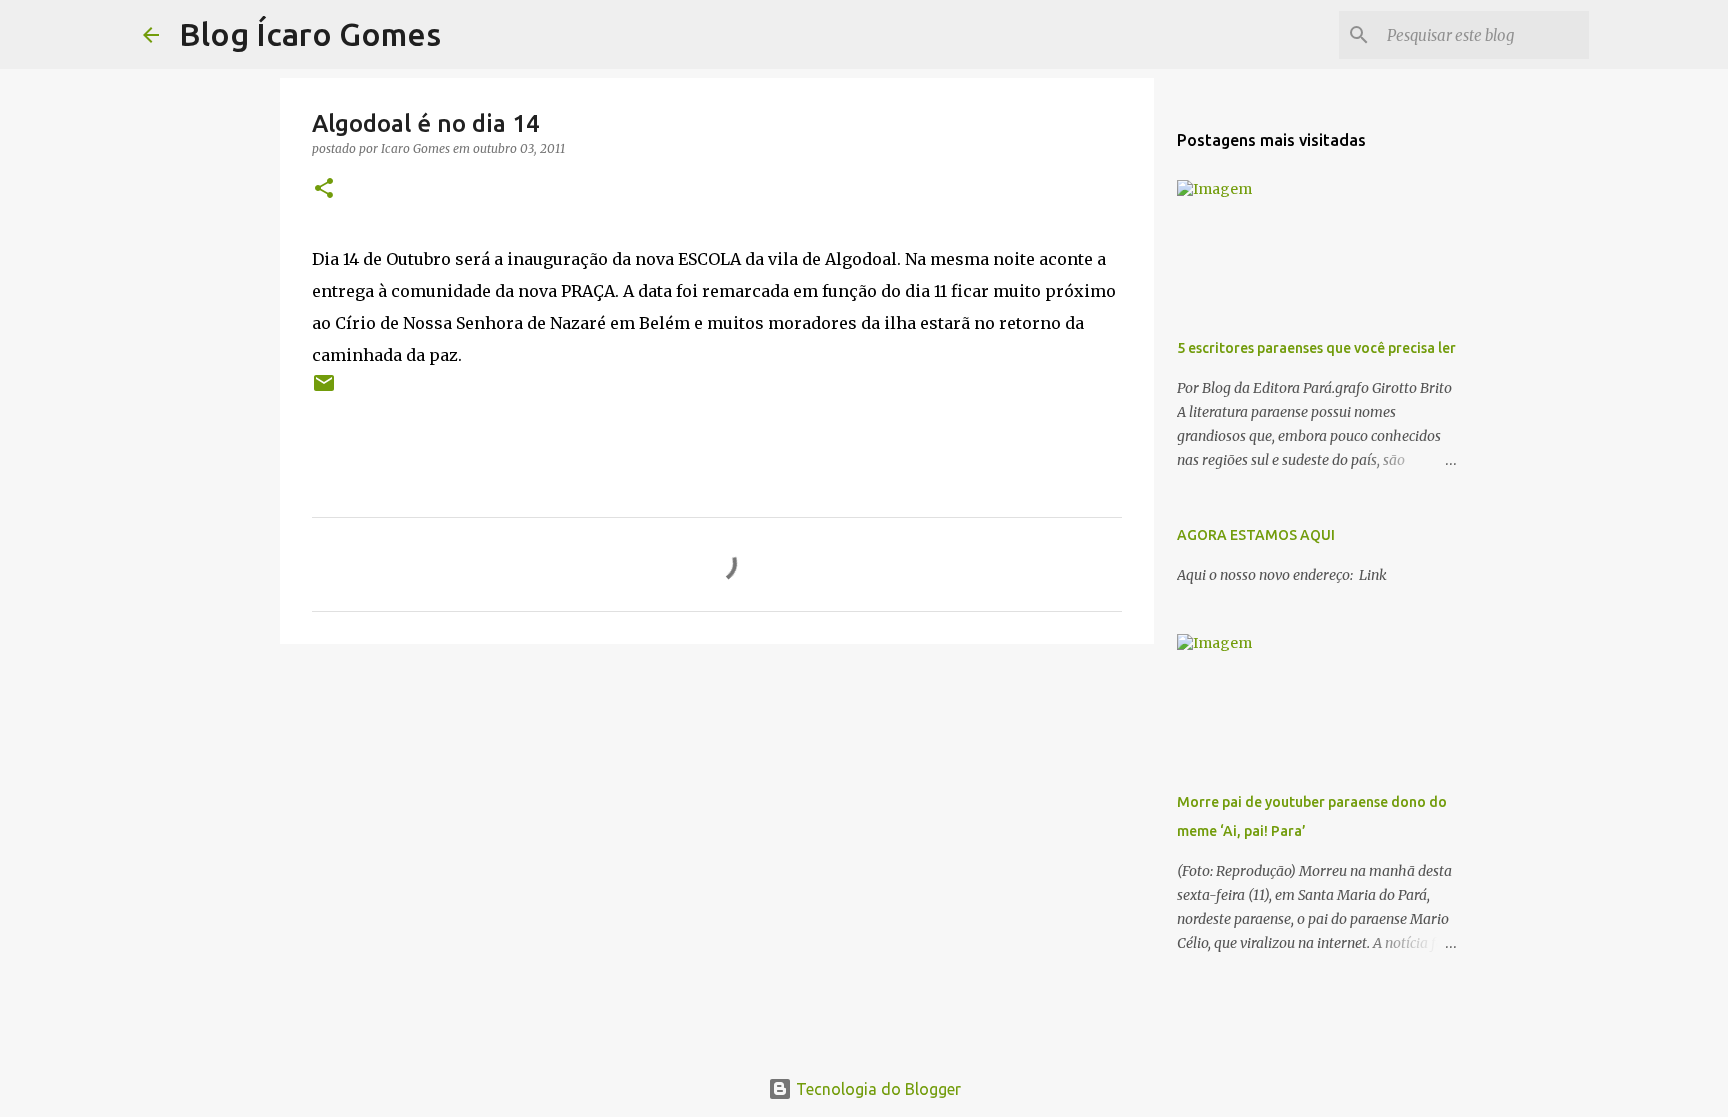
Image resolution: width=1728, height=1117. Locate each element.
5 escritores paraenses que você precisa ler (1316, 348)
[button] (324, 189)
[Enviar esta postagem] (324, 390)
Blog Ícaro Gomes (310, 34)
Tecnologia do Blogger (876, 1089)
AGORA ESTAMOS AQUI (1256, 535)
